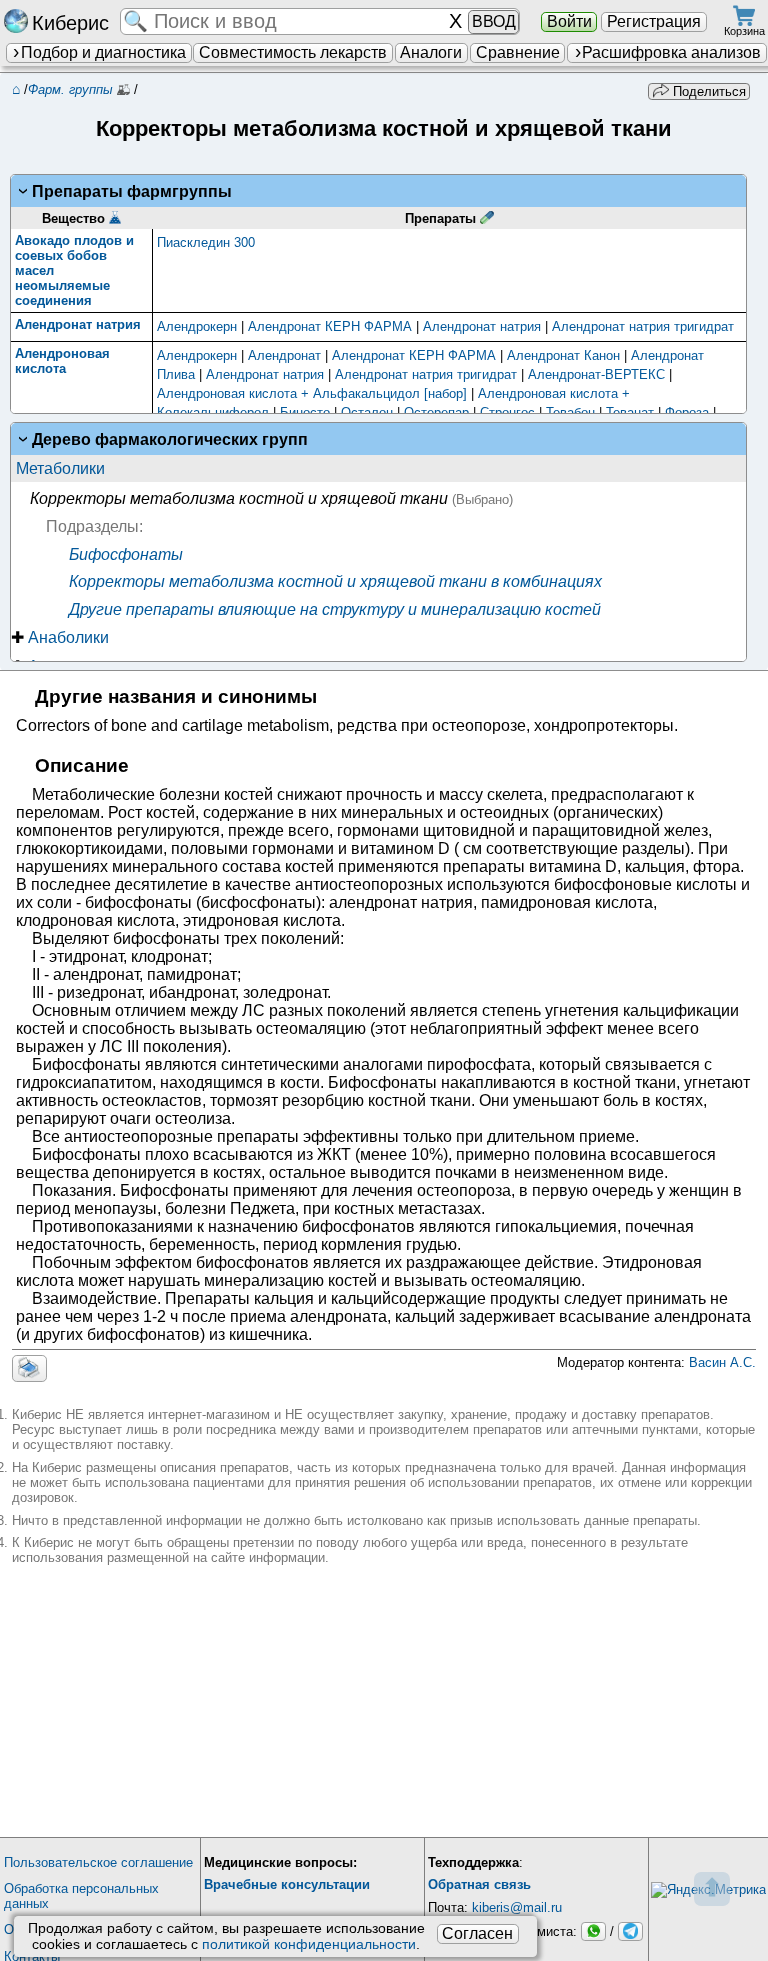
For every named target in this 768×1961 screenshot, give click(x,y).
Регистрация (654, 21)
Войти (569, 21)
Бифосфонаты (124, 554)
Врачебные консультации (287, 1884)
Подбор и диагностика (103, 52)
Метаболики (60, 468)
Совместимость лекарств (293, 52)
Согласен (477, 1933)
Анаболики (60, 637)
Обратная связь (479, 1884)
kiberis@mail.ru (517, 1907)
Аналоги (431, 52)
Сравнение (518, 52)
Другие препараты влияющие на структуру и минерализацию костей (333, 609)
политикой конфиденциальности (309, 1944)
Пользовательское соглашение (98, 1862)
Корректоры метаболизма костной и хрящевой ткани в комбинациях (333, 581)
